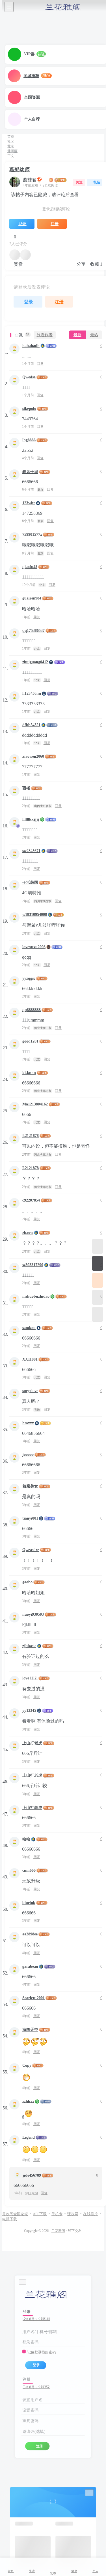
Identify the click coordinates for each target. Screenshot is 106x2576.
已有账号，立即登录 (36, 2387)
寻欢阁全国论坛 (15, 2214)
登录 (36, 2365)
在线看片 (90, 2214)
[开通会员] (98, 1263)
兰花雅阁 (58, 2231)
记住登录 (34, 2352)
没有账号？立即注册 (36, 2319)
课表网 (73, 2214)
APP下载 (40, 2214)
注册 (39, 2446)
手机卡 (57, 2214)
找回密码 (49, 2352)
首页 (11, 137)
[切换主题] (98, 1297)
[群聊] (98, 1280)
